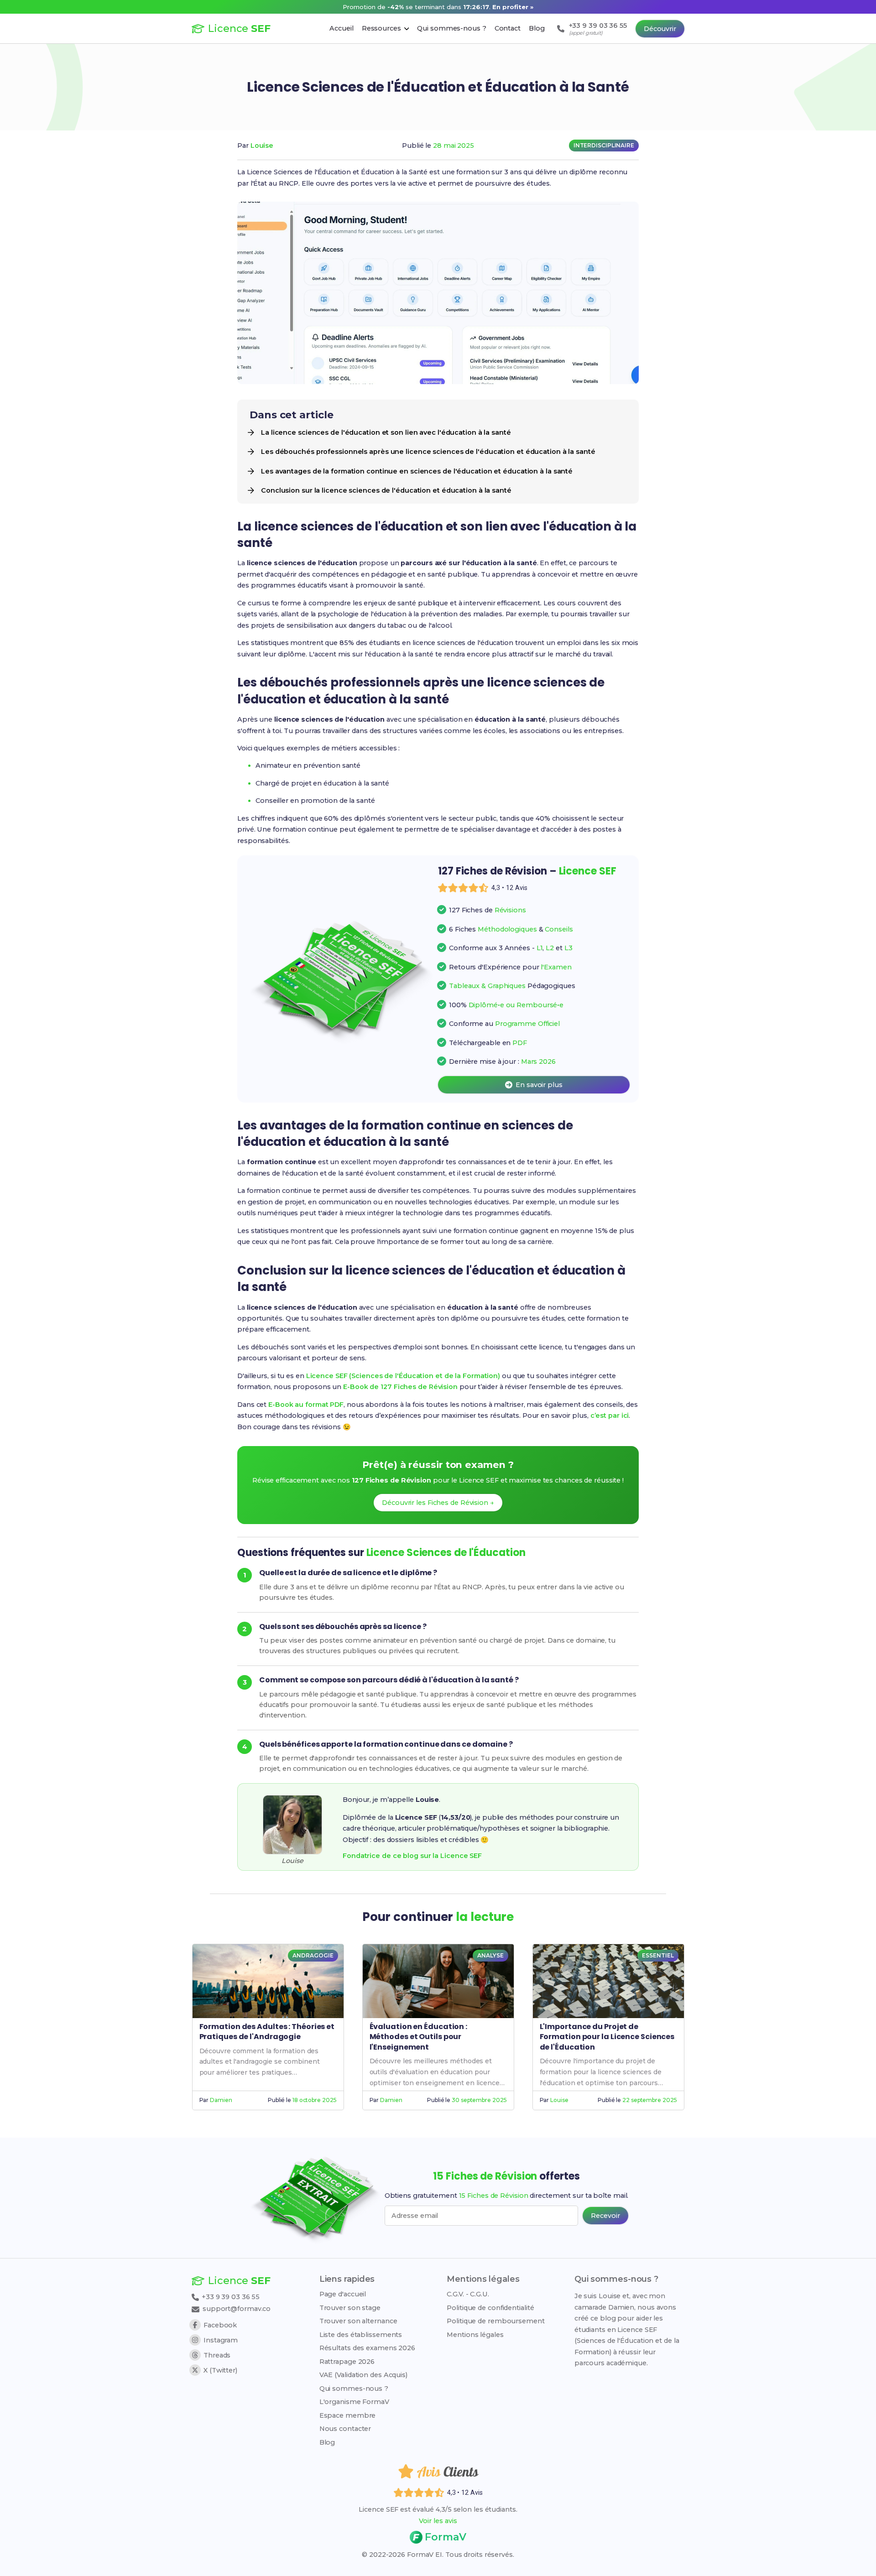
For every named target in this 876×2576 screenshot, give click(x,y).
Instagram (221, 2340)
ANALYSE (490, 1955)
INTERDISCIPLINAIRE (604, 145)
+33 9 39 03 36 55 (230, 2297)
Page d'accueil (343, 2294)
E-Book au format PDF (306, 1405)
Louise (262, 146)
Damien (221, 2100)
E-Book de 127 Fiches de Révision (400, 1387)
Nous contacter (345, 2429)
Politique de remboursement (495, 2321)
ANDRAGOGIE (313, 1955)
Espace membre (348, 2415)
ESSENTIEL (658, 1955)
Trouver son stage (350, 2308)
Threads (217, 2355)
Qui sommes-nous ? (354, 2389)
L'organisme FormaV (354, 2402)
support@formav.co (237, 2309)
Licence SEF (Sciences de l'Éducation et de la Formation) (403, 1376)
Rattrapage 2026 (347, 2362)
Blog (327, 2442)
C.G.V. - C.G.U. (468, 2294)
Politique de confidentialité (490, 2308)
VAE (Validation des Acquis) (363, 2375)
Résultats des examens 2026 (367, 2348)
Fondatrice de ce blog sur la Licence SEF (412, 1856)
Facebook (220, 2325)
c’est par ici (610, 1415)
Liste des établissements (361, 2335)
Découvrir (660, 29)
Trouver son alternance (358, 2321)
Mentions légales (475, 2335)
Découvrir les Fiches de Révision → (438, 1503)
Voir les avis (438, 2521)
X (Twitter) (220, 2370)
